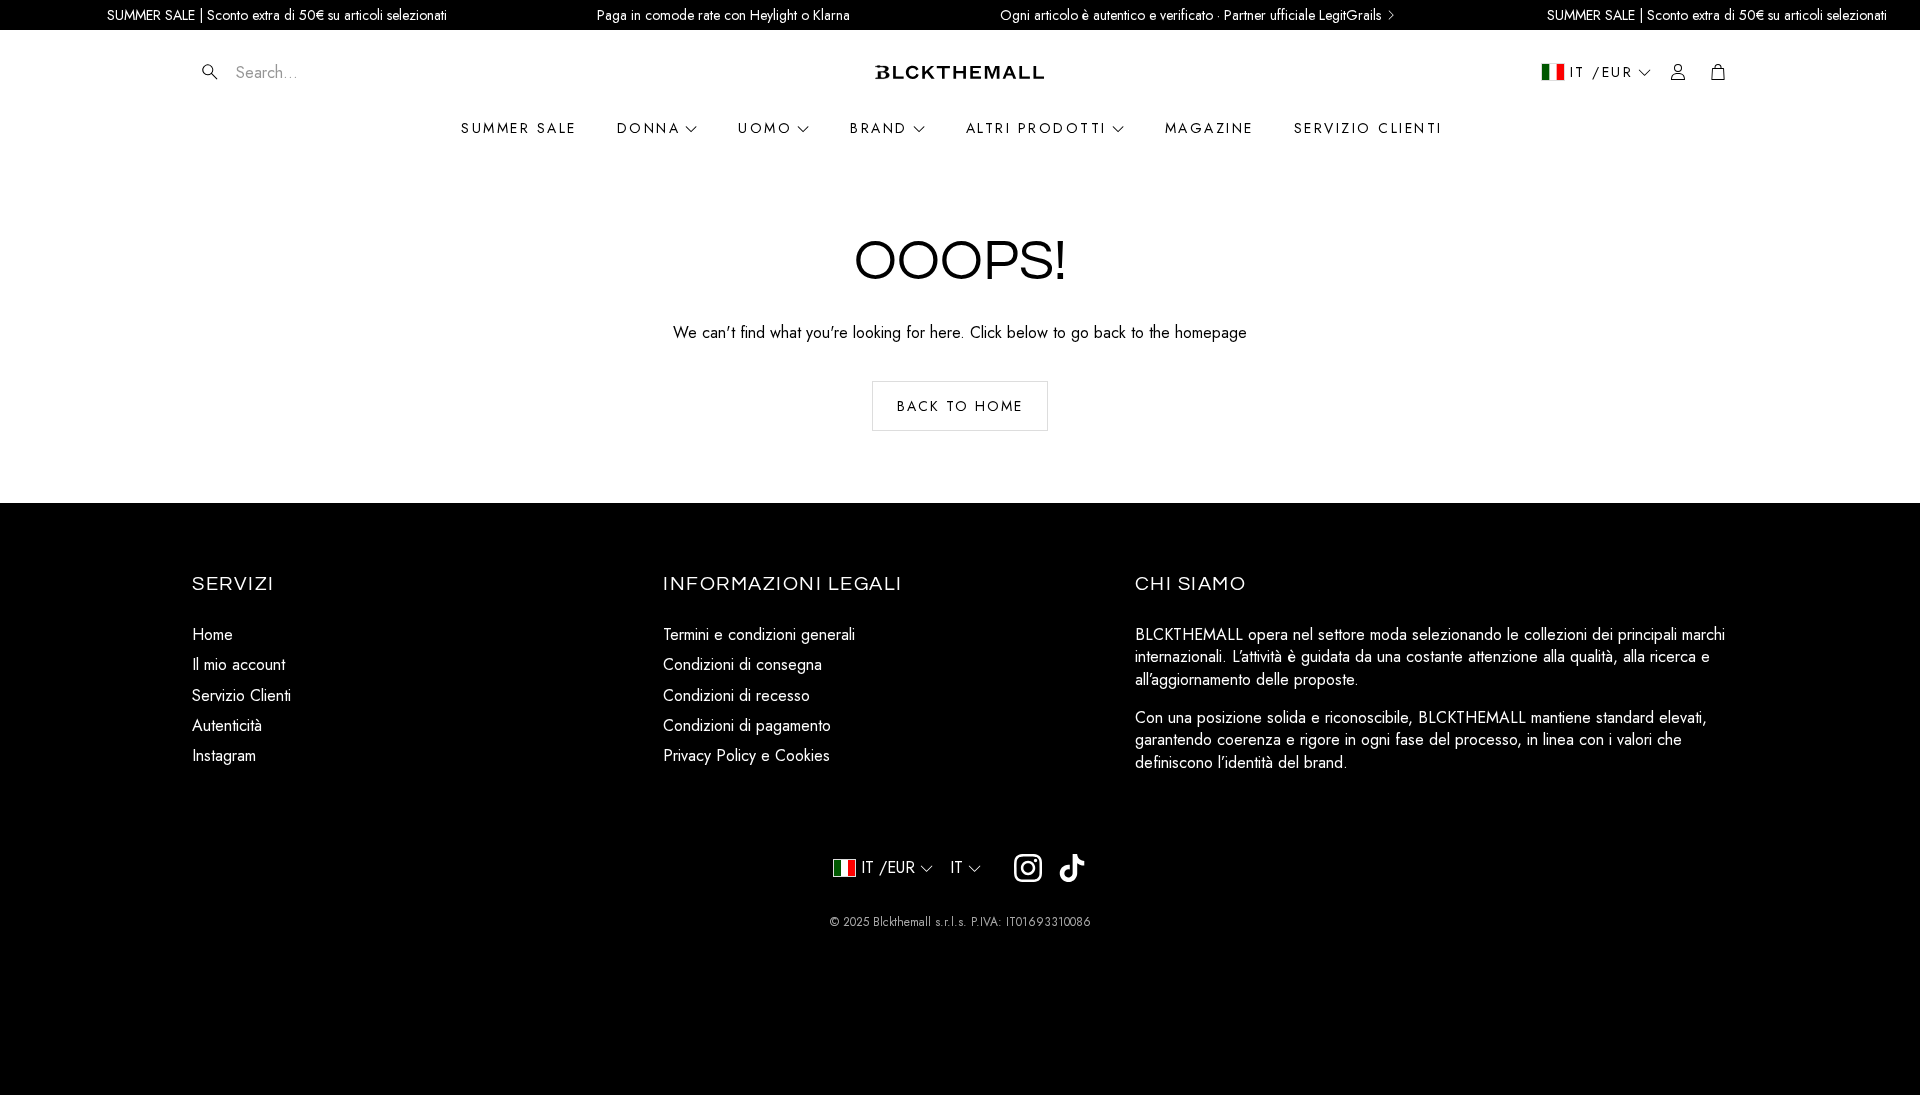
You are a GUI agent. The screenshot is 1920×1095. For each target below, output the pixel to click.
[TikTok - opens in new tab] (1072, 868)
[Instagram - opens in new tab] (1028, 868)
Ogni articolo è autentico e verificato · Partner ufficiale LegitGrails (1190, 15)
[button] (311, 72)
